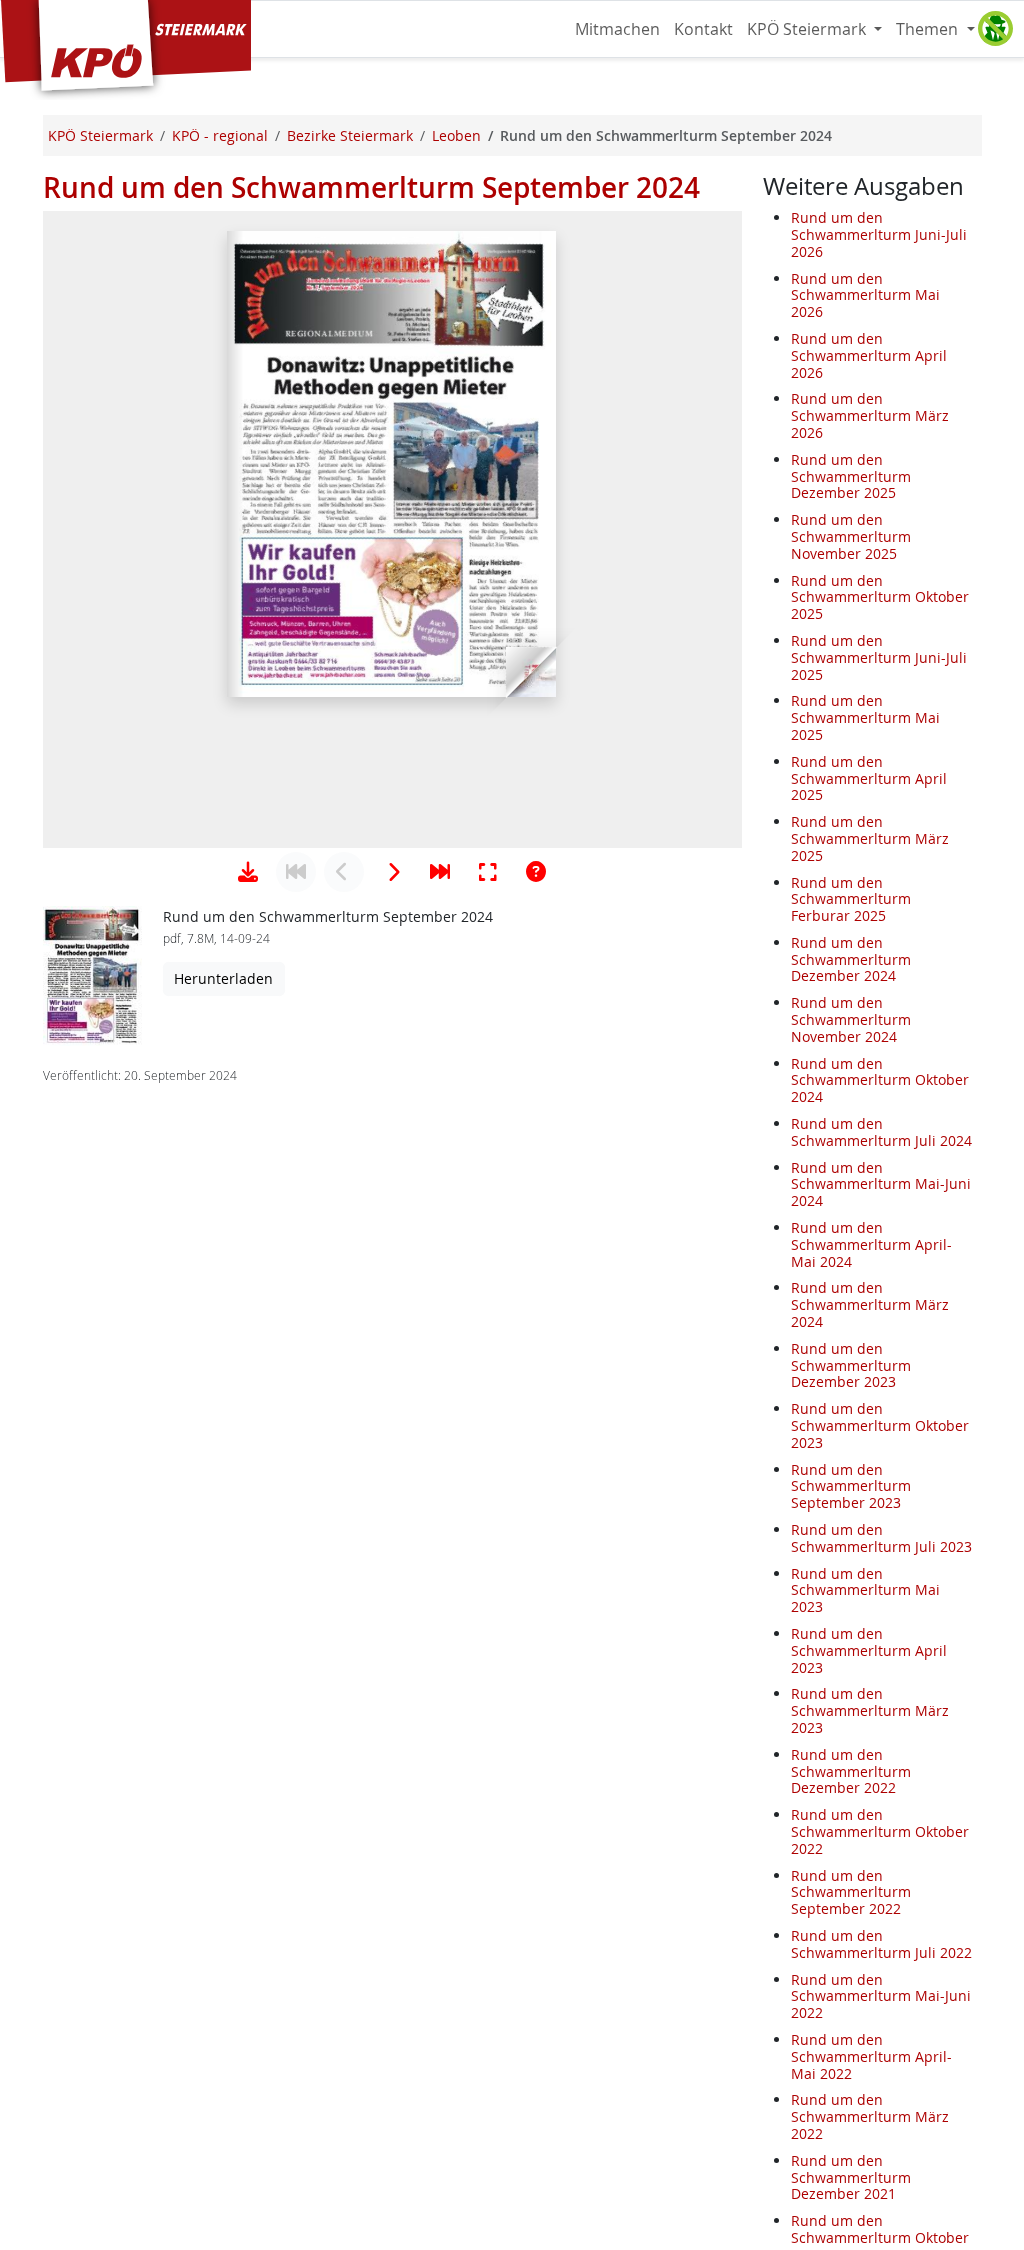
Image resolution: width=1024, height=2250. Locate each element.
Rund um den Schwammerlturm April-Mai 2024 (871, 1244)
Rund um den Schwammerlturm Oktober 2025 (880, 597)
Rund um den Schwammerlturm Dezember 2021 (851, 2177)
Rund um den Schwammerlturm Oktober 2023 (880, 1425)
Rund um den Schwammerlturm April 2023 (869, 1650)
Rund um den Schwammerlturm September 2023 (851, 1486)
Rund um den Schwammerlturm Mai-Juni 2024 (881, 1184)
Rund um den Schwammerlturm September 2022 (851, 1892)
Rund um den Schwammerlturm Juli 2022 (881, 1944)
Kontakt (703, 29)
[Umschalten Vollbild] (488, 872)
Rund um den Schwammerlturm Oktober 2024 (880, 1080)
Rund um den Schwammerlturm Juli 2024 (881, 1132)
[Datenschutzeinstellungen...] (995, 29)
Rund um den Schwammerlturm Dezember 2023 (851, 1365)
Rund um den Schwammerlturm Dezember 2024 (851, 959)
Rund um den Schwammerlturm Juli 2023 (881, 1538)
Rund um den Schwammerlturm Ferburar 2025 (851, 899)
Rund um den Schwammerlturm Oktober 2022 (880, 1831)
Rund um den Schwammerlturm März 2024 (870, 1304)
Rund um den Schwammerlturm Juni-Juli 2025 (879, 657)
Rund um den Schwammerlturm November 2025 (851, 536)
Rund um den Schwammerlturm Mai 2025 (865, 717)
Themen (929, 29)
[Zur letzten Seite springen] (440, 872)
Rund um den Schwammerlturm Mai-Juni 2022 (881, 1996)
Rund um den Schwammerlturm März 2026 (870, 415)
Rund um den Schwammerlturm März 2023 (870, 1710)
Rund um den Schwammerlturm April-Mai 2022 (871, 2056)
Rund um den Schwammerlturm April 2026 (869, 355)
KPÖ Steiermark (808, 29)
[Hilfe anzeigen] (536, 872)
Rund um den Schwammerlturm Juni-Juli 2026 (879, 234)
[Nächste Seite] (392, 872)
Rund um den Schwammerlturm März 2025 (870, 838)
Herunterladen (223, 978)
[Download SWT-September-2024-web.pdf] (248, 872)
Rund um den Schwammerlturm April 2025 (869, 778)
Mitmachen (617, 29)
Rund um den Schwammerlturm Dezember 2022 (851, 1771)
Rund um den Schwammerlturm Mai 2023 (865, 1590)
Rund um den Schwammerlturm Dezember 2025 (851, 476)
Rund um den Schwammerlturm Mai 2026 (865, 295)
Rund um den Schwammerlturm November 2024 (851, 1019)
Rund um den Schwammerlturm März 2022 (870, 2116)
